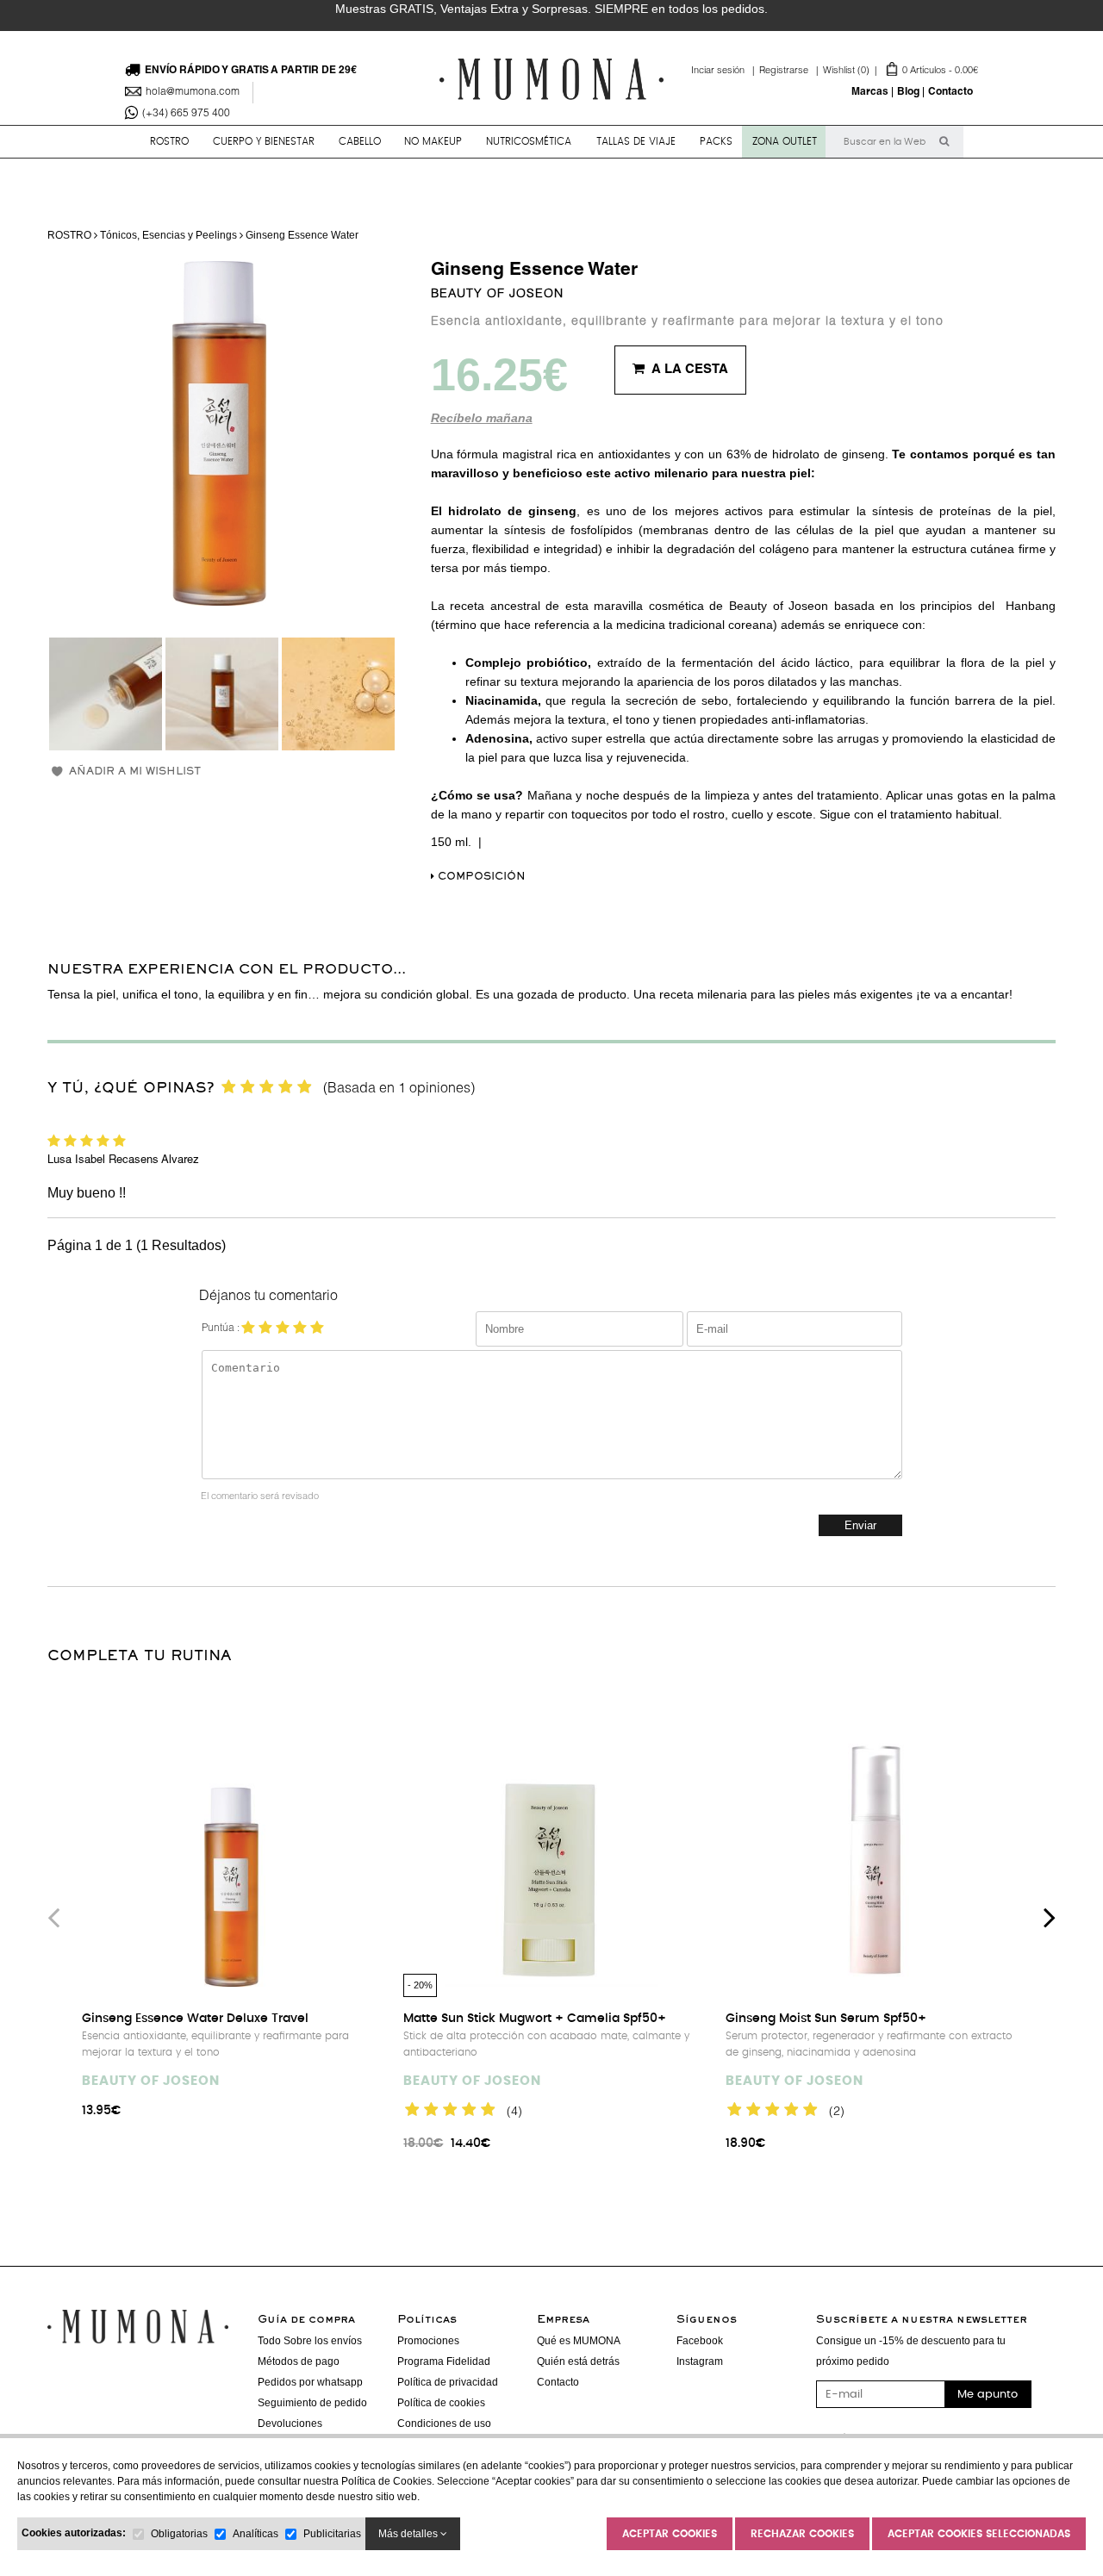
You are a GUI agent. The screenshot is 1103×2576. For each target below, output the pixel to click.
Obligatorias (179, 2534)
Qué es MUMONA (579, 2341)
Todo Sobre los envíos (310, 2341)
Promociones (428, 2341)
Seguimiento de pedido (312, 2403)
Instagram (700, 2361)
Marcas (870, 92)
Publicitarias (332, 2534)
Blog (908, 92)
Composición (480, 877)
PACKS (716, 141)
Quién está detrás (578, 2361)
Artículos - (900, 71)
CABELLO (360, 141)
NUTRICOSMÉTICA (529, 141)
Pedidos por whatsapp (310, 2382)
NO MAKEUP (433, 141)
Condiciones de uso (444, 2424)
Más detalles (409, 2534)
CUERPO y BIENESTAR (264, 141)
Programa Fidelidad (444, 2361)
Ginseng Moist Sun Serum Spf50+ (826, 2019)
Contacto (950, 92)
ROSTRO (169, 141)
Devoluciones (290, 2424)
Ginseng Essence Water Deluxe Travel (195, 2019)
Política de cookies (441, 2403)
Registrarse (791, 71)
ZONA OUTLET (785, 141)
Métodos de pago (299, 2361)
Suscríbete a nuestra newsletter (922, 2320)
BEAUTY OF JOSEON (497, 295)
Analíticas (255, 2534)
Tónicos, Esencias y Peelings (168, 235)
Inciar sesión (725, 71)
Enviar (860, 1525)
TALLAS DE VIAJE (636, 141)
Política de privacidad (448, 2382)
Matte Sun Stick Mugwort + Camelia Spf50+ (535, 2019)
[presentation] (53, 1917)
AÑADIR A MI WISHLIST (135, 772)
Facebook (700, 2341)
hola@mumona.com (193, 92)
